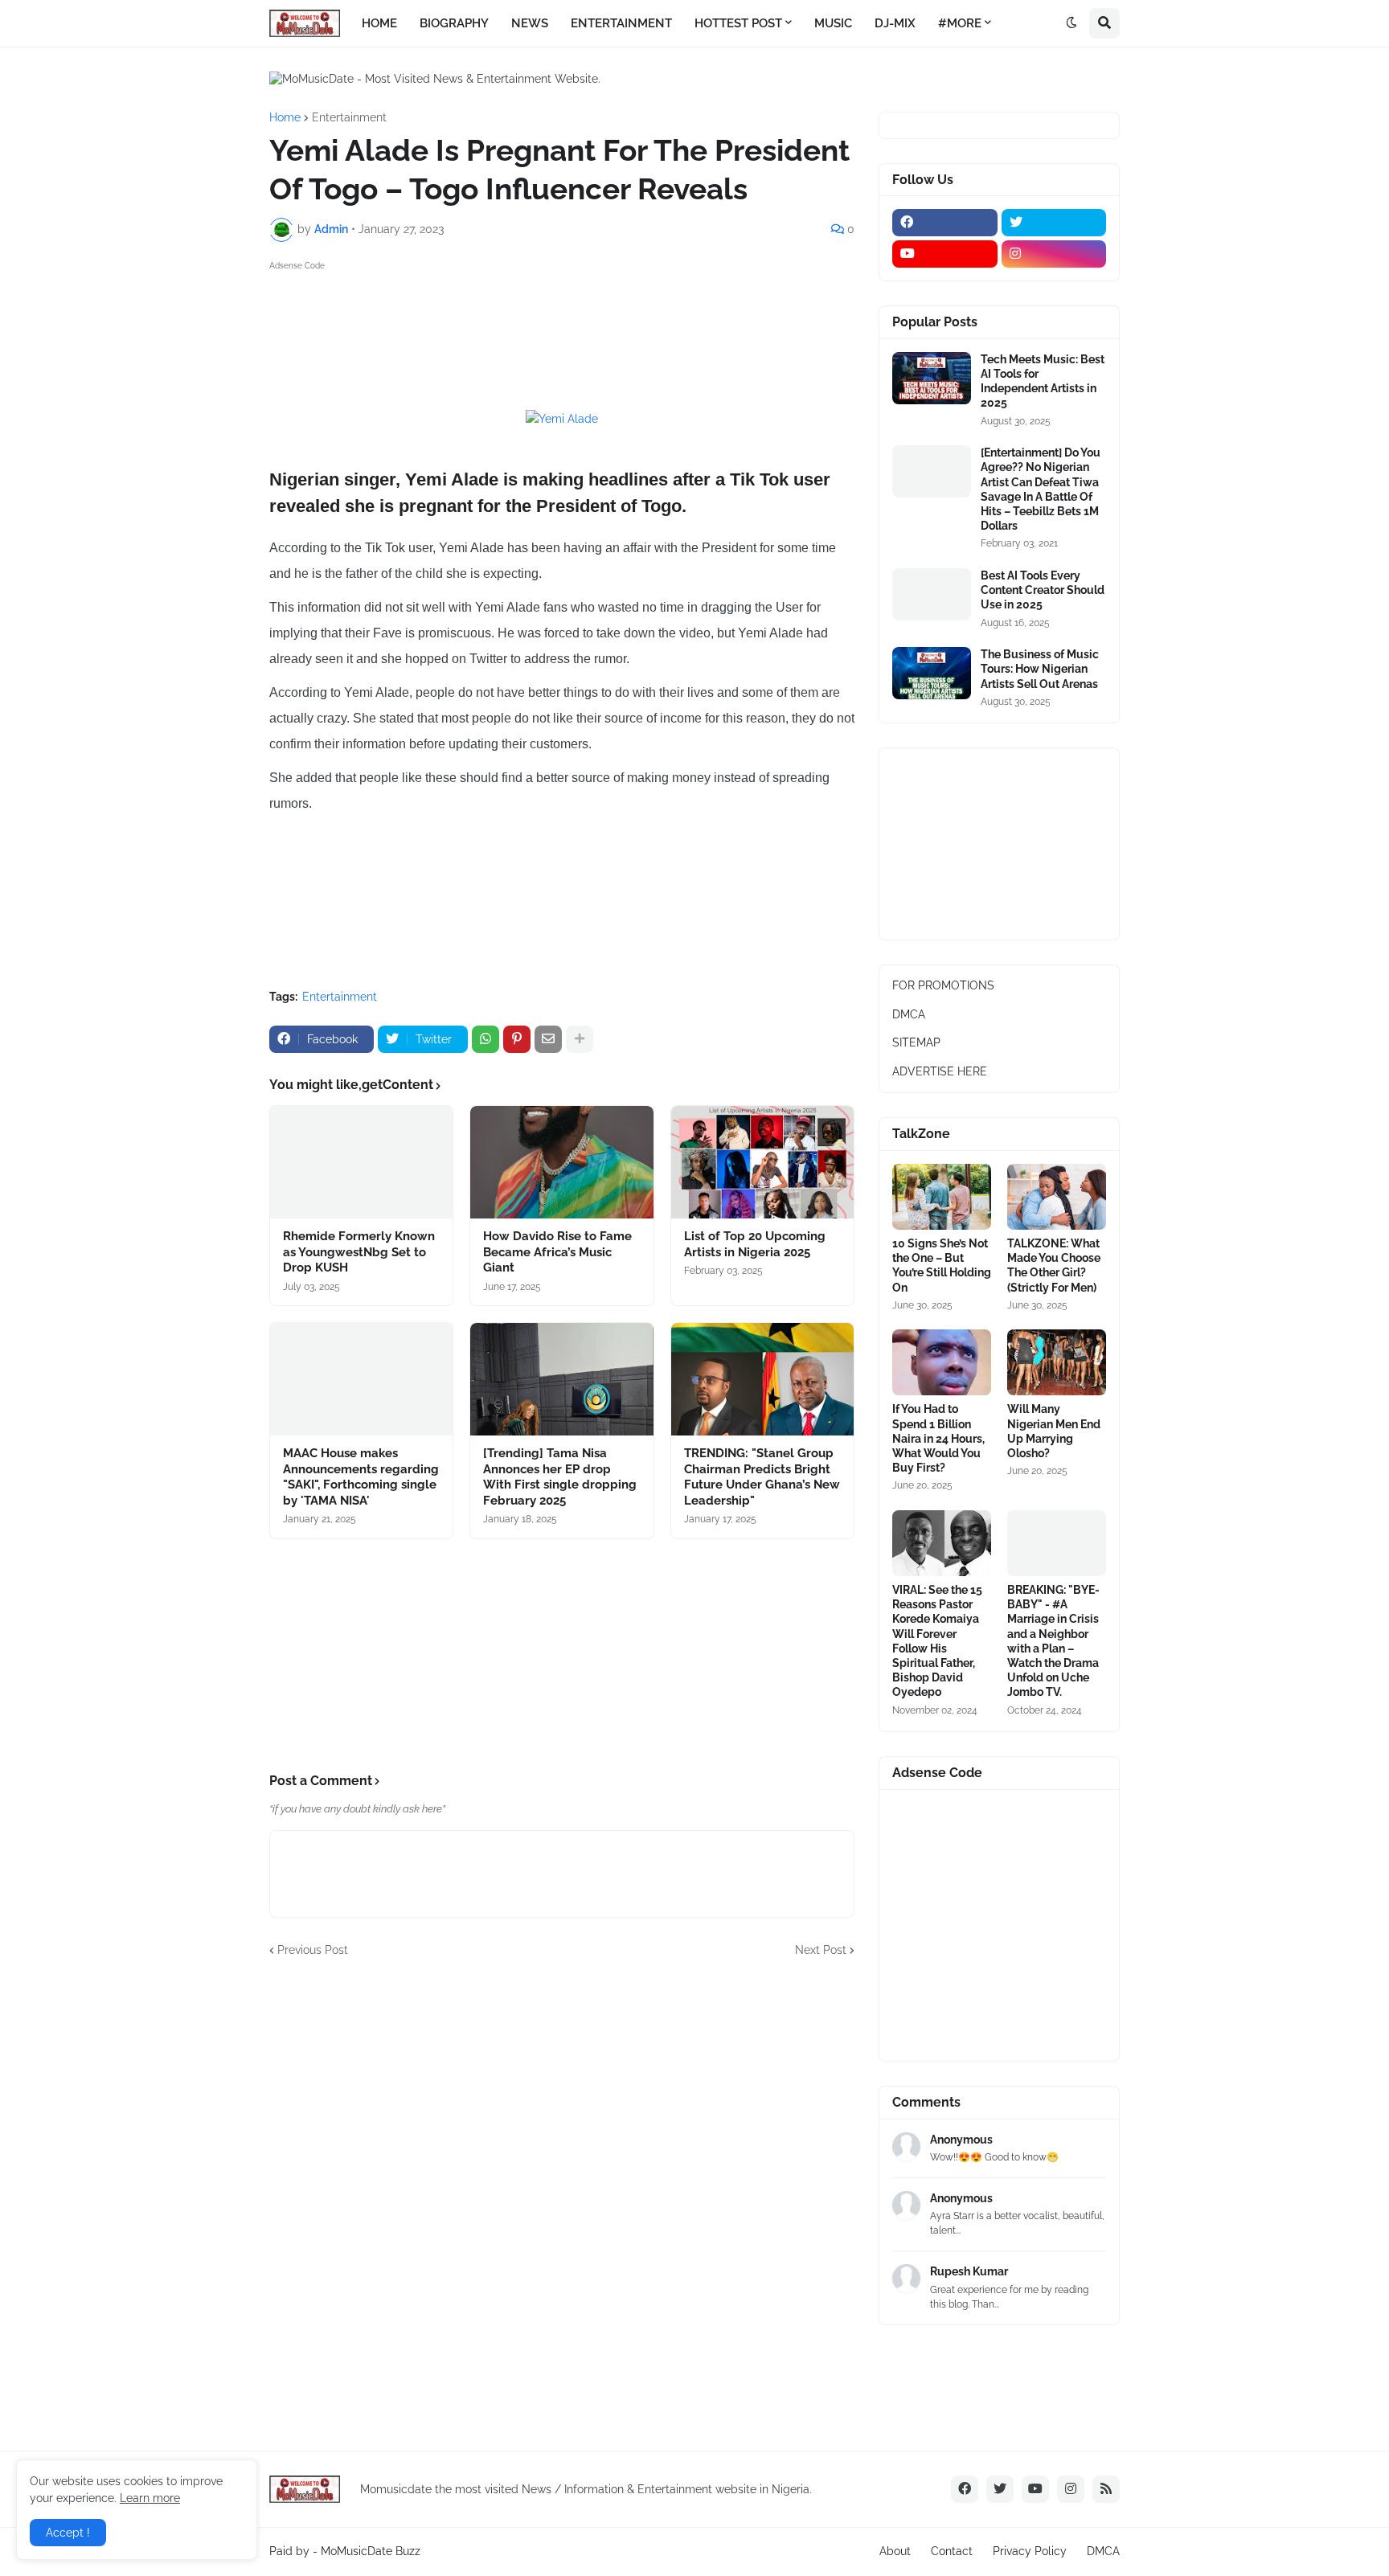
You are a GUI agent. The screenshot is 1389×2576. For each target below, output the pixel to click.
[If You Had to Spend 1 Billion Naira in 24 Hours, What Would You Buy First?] (942, 1362)
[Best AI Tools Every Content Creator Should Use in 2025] (932, 594)
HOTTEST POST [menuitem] (738, 23)
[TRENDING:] (762, 1379)
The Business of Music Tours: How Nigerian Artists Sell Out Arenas (1040, 669)
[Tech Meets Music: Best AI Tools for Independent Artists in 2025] (932, 378)
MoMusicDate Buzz (371, 2551)
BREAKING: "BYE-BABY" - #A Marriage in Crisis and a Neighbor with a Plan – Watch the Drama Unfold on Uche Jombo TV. (1053, 1641)
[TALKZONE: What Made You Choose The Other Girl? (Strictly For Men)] (1057, 1197)
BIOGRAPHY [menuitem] (454, 23)
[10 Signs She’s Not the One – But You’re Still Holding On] (942, 1197)
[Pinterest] (517, 1039)
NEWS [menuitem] (530, 23)
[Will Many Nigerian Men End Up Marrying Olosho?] (1057, 1362)
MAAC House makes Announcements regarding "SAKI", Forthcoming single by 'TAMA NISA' (361, 1477)
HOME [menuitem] (379, 23)
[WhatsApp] (486, 1039)
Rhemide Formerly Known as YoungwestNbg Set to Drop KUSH (359, 1252)
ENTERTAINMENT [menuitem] (621, 23)
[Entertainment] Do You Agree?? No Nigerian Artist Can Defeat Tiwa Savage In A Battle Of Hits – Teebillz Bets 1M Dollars (1041, 489)
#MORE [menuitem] (960, 23)
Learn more (150, 2498)
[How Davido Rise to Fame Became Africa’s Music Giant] (561, 1162)
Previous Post (313, 1950)
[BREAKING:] (1057, 1543)
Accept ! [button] (68, 2533)
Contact (952, 2551)
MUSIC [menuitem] (833, 23)
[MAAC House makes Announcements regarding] (361, 1379)
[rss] (1106, 2489)
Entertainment (349, 117)
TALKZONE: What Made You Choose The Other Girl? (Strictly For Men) (1054, 1265)
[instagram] (1054, 254)
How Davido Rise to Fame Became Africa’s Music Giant (557, 1252)
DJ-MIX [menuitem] (895, 23)
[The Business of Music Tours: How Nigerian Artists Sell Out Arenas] (932, 673)
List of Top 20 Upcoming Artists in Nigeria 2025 (755, 1244)
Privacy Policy (1030, 2551)
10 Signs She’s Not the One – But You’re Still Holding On (942, 1265)
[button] (1071, 23)
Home (285, 117)
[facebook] (945, 223)
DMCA (909, 1014)
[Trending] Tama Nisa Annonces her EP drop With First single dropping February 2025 (560, 1477)
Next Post (821, 1950)
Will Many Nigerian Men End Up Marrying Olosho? (1054, 1431)
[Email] (548, 1039)
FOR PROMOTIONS (943, 985)
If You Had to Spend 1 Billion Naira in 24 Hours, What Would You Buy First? (938, 1438)
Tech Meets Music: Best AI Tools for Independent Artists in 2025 (1043, 381)
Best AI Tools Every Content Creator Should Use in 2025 (1043, 590)
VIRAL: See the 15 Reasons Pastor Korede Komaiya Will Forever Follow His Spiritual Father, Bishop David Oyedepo (937, 1641)
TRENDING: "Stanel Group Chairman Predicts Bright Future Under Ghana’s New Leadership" (762, 1477)
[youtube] (945, 254)
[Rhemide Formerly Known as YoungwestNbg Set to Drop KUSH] (361, 1162)
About (895, 2551)
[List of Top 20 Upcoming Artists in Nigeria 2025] (762, 1162)
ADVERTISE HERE (940, 1071)
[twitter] (1054, 223)
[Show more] (580, 1039)
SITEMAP (916, 1042)
